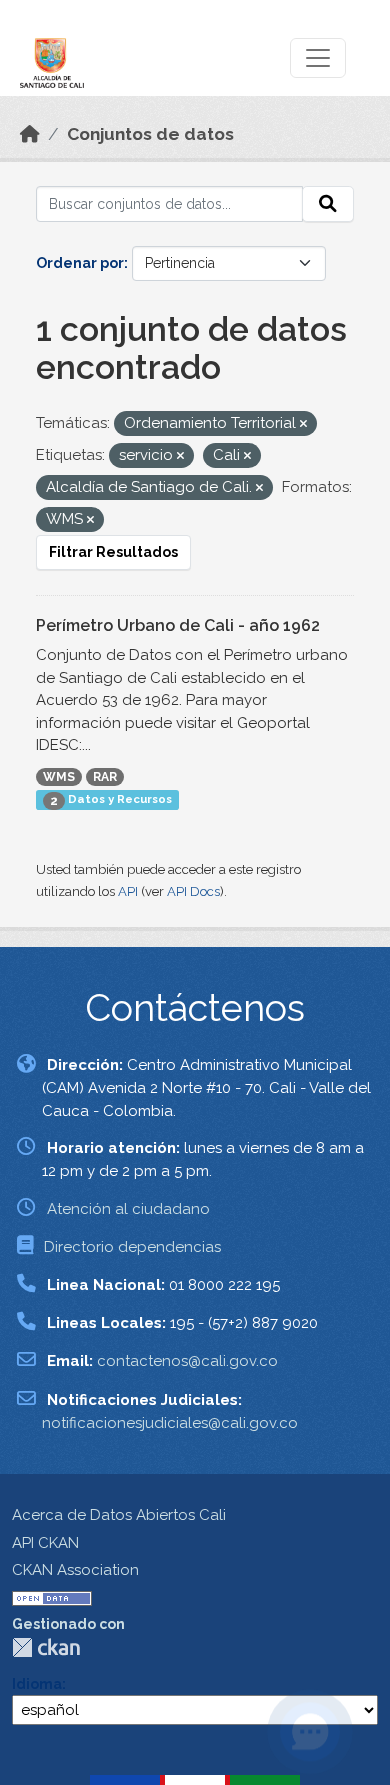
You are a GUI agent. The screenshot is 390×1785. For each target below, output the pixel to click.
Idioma (37, 1684)
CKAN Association (75, 1570)
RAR (105, 777)
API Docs (193, 891)
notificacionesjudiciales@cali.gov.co (170, 1423)
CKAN (46, 1647)
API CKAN (45, 1543)
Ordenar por (80, 263)
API (128, 891)
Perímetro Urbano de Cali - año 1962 (178, 625)
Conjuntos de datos (150, 134)
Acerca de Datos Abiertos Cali (119, 1515)
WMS (59, 777)
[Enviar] (328, 204)
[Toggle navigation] (318, 58)
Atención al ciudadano (128, 1209)
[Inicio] (30, 134)
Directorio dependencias (132, 1247)
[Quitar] (303, 424)
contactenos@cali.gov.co (187, 1361)
